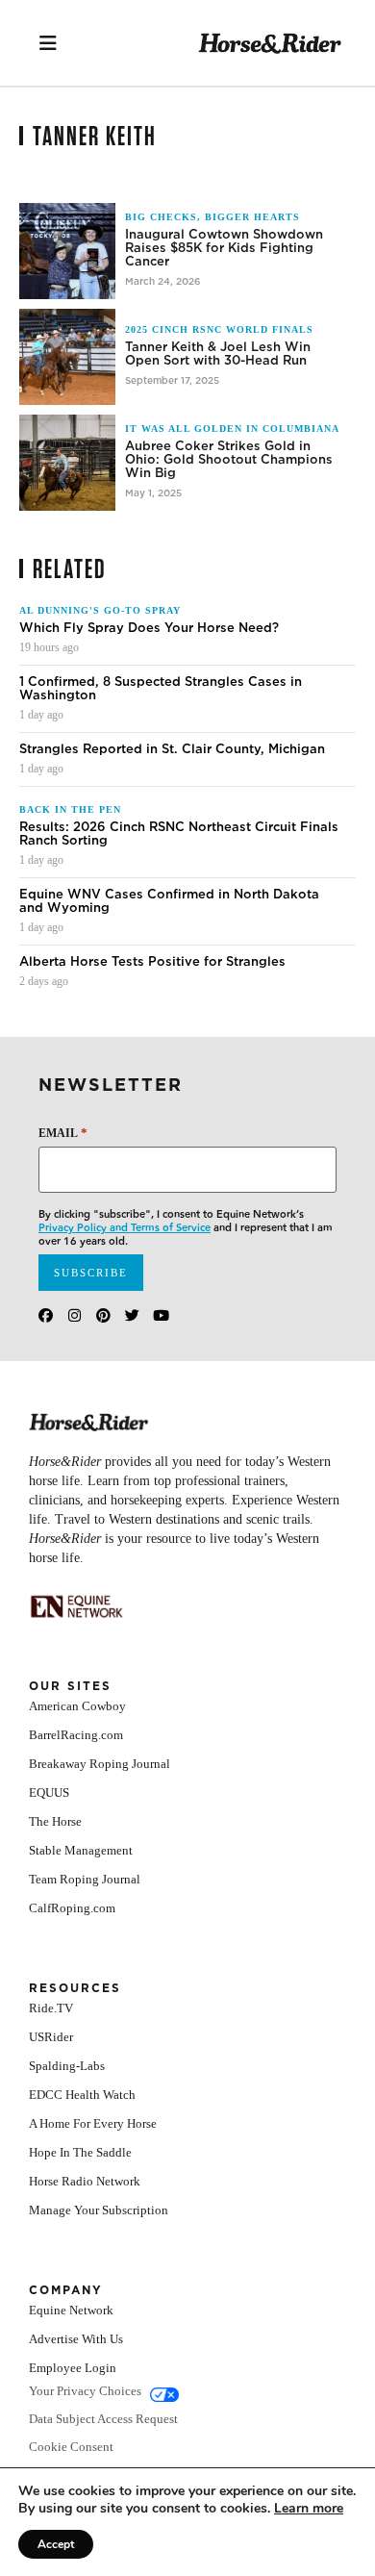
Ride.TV (51, 2008)
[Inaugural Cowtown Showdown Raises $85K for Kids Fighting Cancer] (67, 251)
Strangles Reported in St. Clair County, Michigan (172, 749)
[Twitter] (132, 1315)
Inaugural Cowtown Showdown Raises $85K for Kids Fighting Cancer (224, 248)
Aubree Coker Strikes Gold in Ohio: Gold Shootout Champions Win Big (229, 460)
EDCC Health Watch (82, 2095)
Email (63, 1133)
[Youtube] (161, 1315)
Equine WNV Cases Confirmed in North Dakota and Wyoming (169, 901)
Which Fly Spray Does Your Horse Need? (149, 628)
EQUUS (49, 1793)
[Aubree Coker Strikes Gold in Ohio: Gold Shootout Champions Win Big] (67, 463)
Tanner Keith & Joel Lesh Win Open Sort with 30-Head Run (218, 354)
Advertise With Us (76, 2339)
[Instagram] (75, 1315)
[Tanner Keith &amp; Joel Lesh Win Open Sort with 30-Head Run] (67, 357)
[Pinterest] (103, 1315)
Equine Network (71, 2310)
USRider (51, 2037)
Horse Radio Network (85, 2181)
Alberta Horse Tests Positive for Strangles (152, 962)
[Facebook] (46, 1315)
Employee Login (73, 2368)
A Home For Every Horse (93, 2123)
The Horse (55, 1821)
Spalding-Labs (67, 2066)
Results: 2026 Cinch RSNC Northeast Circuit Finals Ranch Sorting (179, 834)
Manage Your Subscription (99, 2210)
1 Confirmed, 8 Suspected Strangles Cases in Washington (161, 689)
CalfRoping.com (72, 1908)
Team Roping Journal (85, 1879)
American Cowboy (77, 1706)
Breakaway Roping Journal (100, 1764)
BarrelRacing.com (76, 1735)
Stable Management (81, 1850)
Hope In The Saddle (80, 2152)
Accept (56, 2544)
